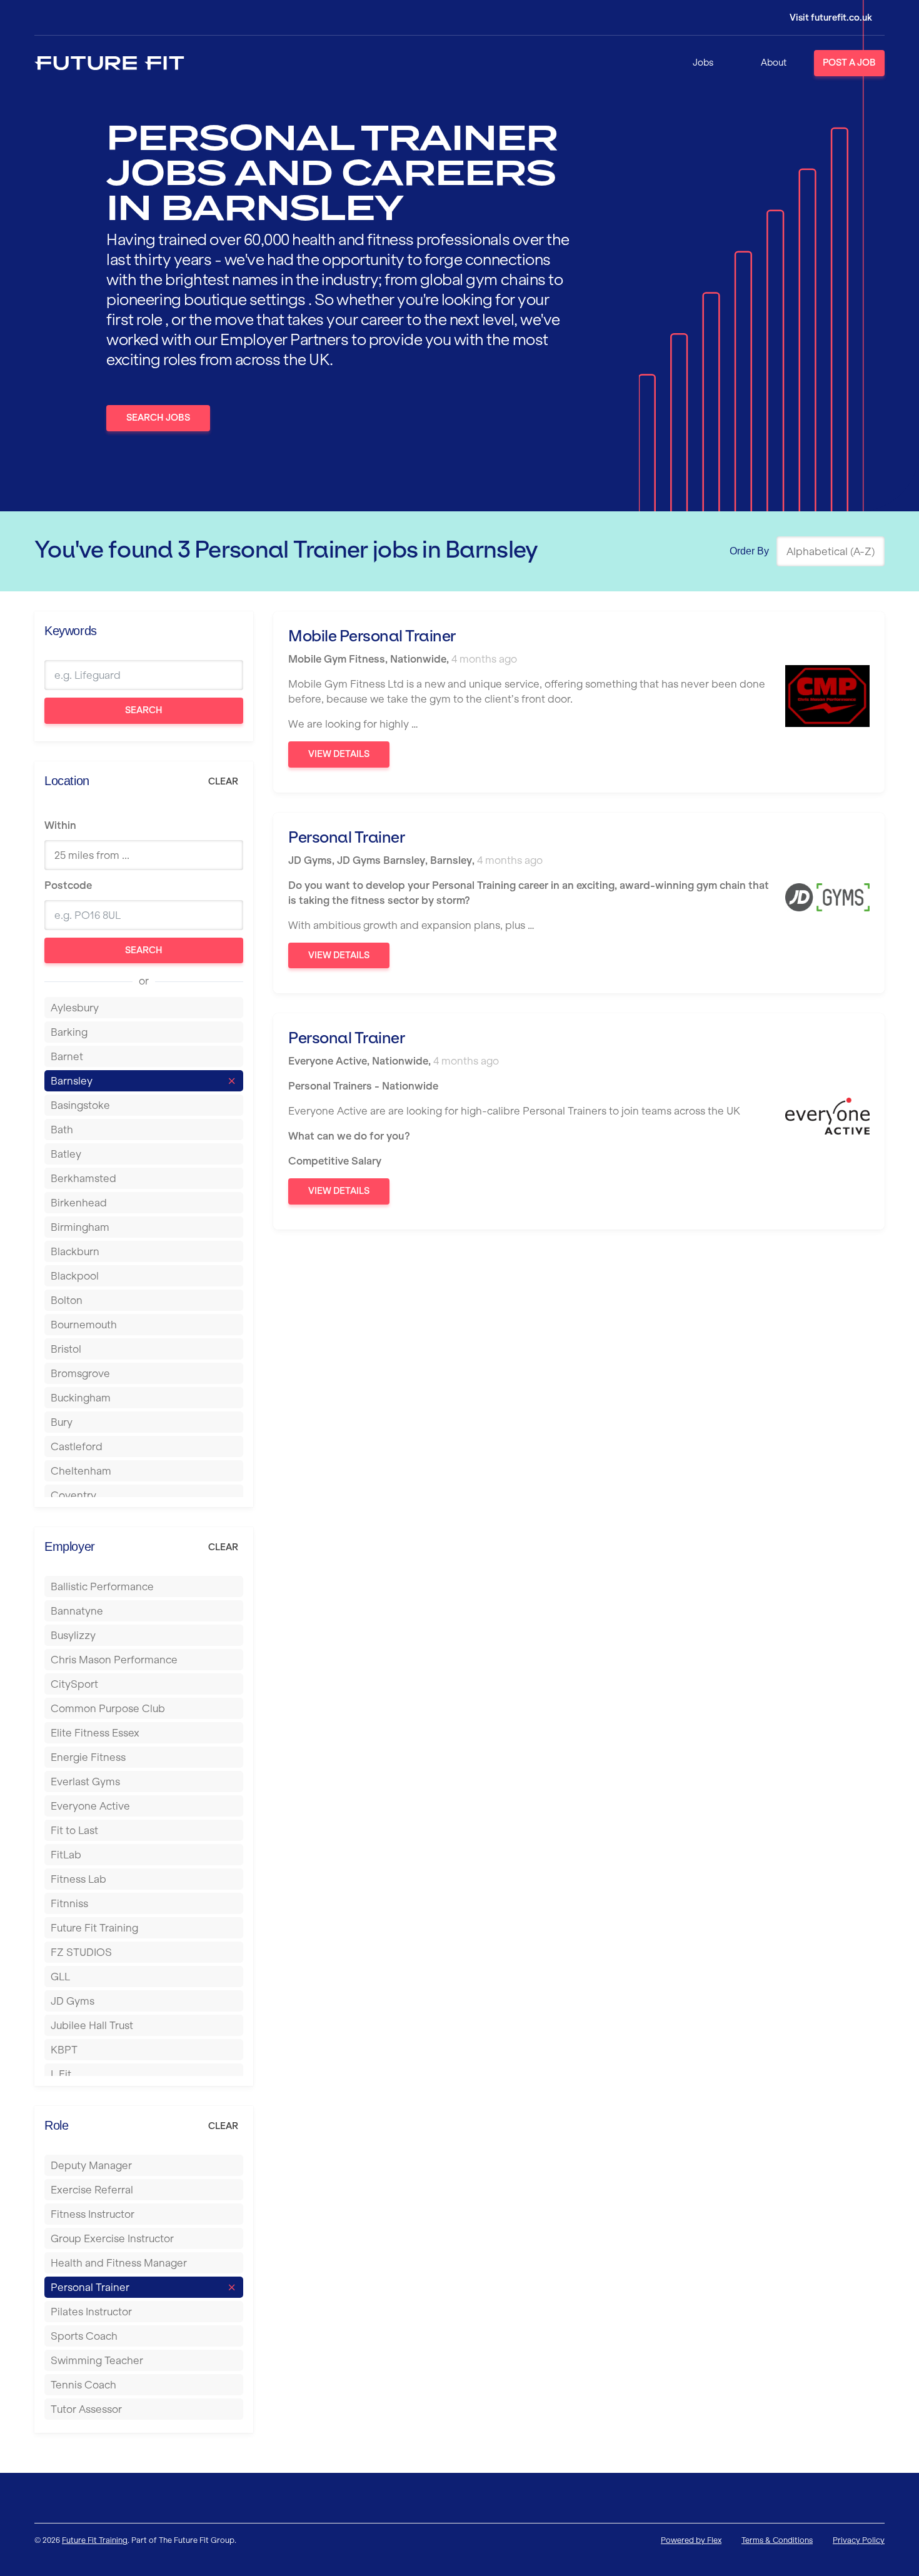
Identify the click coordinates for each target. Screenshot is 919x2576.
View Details (339, 754)
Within (60, 825)
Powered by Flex (691, 2540)
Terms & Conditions (777, 2540)
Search (144, 710)
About (774, 63)
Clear (223, 781)
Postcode (68, 885)
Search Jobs (158, 418)
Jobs (703, 63)
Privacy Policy (859, 2540)
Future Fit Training (95, 2540)
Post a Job (849, 63)
